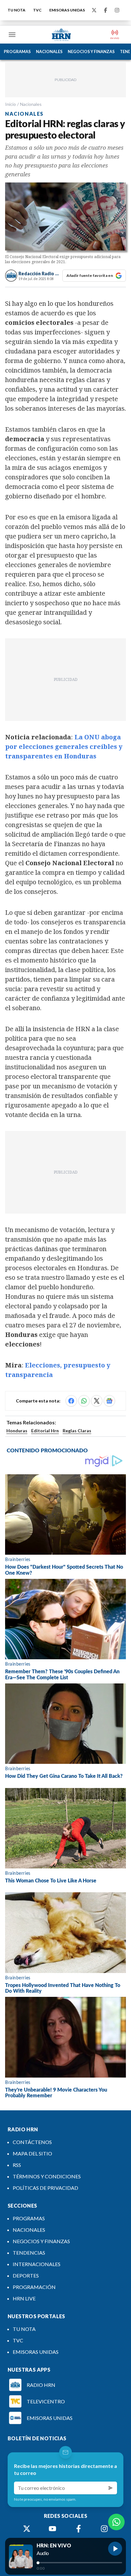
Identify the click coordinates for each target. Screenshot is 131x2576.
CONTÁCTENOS (32, 2142)
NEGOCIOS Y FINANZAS (91, 51)
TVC (37, 10)
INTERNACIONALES (37, 2264)
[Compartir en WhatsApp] (84, 1401)
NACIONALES (49, 51)
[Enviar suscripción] (111, 2488)
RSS (17, 2165)
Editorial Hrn (45, 1431)
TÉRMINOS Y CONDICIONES (47, 2176)
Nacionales (31, 104)
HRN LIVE (24, 2298)
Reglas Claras (77, 1431)
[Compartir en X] (97, 1401)
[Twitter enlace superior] (94, 10)
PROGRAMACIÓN (34, 2287)
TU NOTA (17, 10)
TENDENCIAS (29, 2253)
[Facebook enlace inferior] (79, 2529)
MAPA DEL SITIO (32, 2153)
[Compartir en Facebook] (71, 1401)
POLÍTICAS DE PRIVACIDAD (45, 2188)
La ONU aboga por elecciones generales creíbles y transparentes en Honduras (64, 747)
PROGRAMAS (17, 51)
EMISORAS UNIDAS (67, 10)
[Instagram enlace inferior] (104, 2529)
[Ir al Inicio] (61, 35)
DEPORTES (26, 2275)
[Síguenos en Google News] (109, 1401)
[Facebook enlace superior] (106, 10)
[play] (115, 2549)
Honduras (17, 1431)
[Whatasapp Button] (116, 2522)
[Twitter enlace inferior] (27, 2529)
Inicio (10, 104)
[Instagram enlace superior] (117, 10)
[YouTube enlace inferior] (52, 2529)
